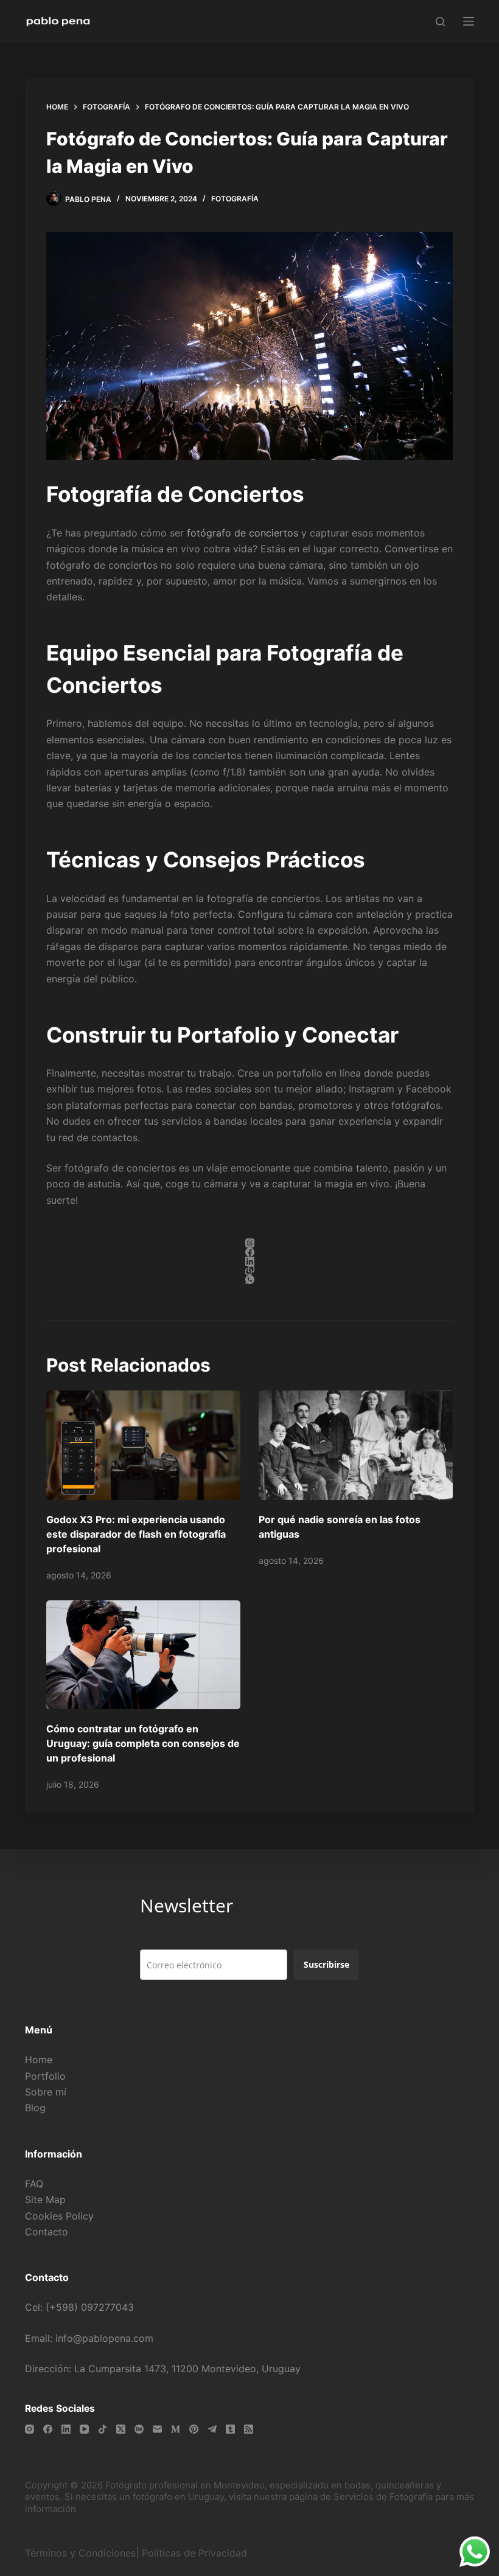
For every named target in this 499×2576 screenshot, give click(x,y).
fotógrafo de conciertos (243, 533)
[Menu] (469, 21)
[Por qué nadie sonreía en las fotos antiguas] (356, 1445)
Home (39, 2060)
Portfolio (45, 2076)
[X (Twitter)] (121, 2429)
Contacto (47, 2232)
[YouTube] (84, 2429)
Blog (35, 2108)
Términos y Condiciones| (82, 2553)
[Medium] (176, 2429)
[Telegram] (212, 2429)
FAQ (34, 2184)
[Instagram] (30, 2429)
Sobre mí (46, 2092)
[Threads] (249, 1243)
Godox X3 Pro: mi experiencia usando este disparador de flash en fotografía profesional (136, 1534)
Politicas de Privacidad (196, 2553)
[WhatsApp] (249, 1279)
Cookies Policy (59, 2216)
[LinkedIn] (249, 1261)
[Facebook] (249, 1252)
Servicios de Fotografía (383, 2497)
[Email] (157, 2429)
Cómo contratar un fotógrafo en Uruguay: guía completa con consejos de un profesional (143, 1743)
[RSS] (249, 2429)
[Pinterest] (194, 2429)
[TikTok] (103, 2429)
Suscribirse (326, 1964)
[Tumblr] (230, 2429)
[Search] (440, 22)
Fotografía (235, 199)
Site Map (45, 2199)
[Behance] (139, 2429)
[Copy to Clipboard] (249, 1270)
